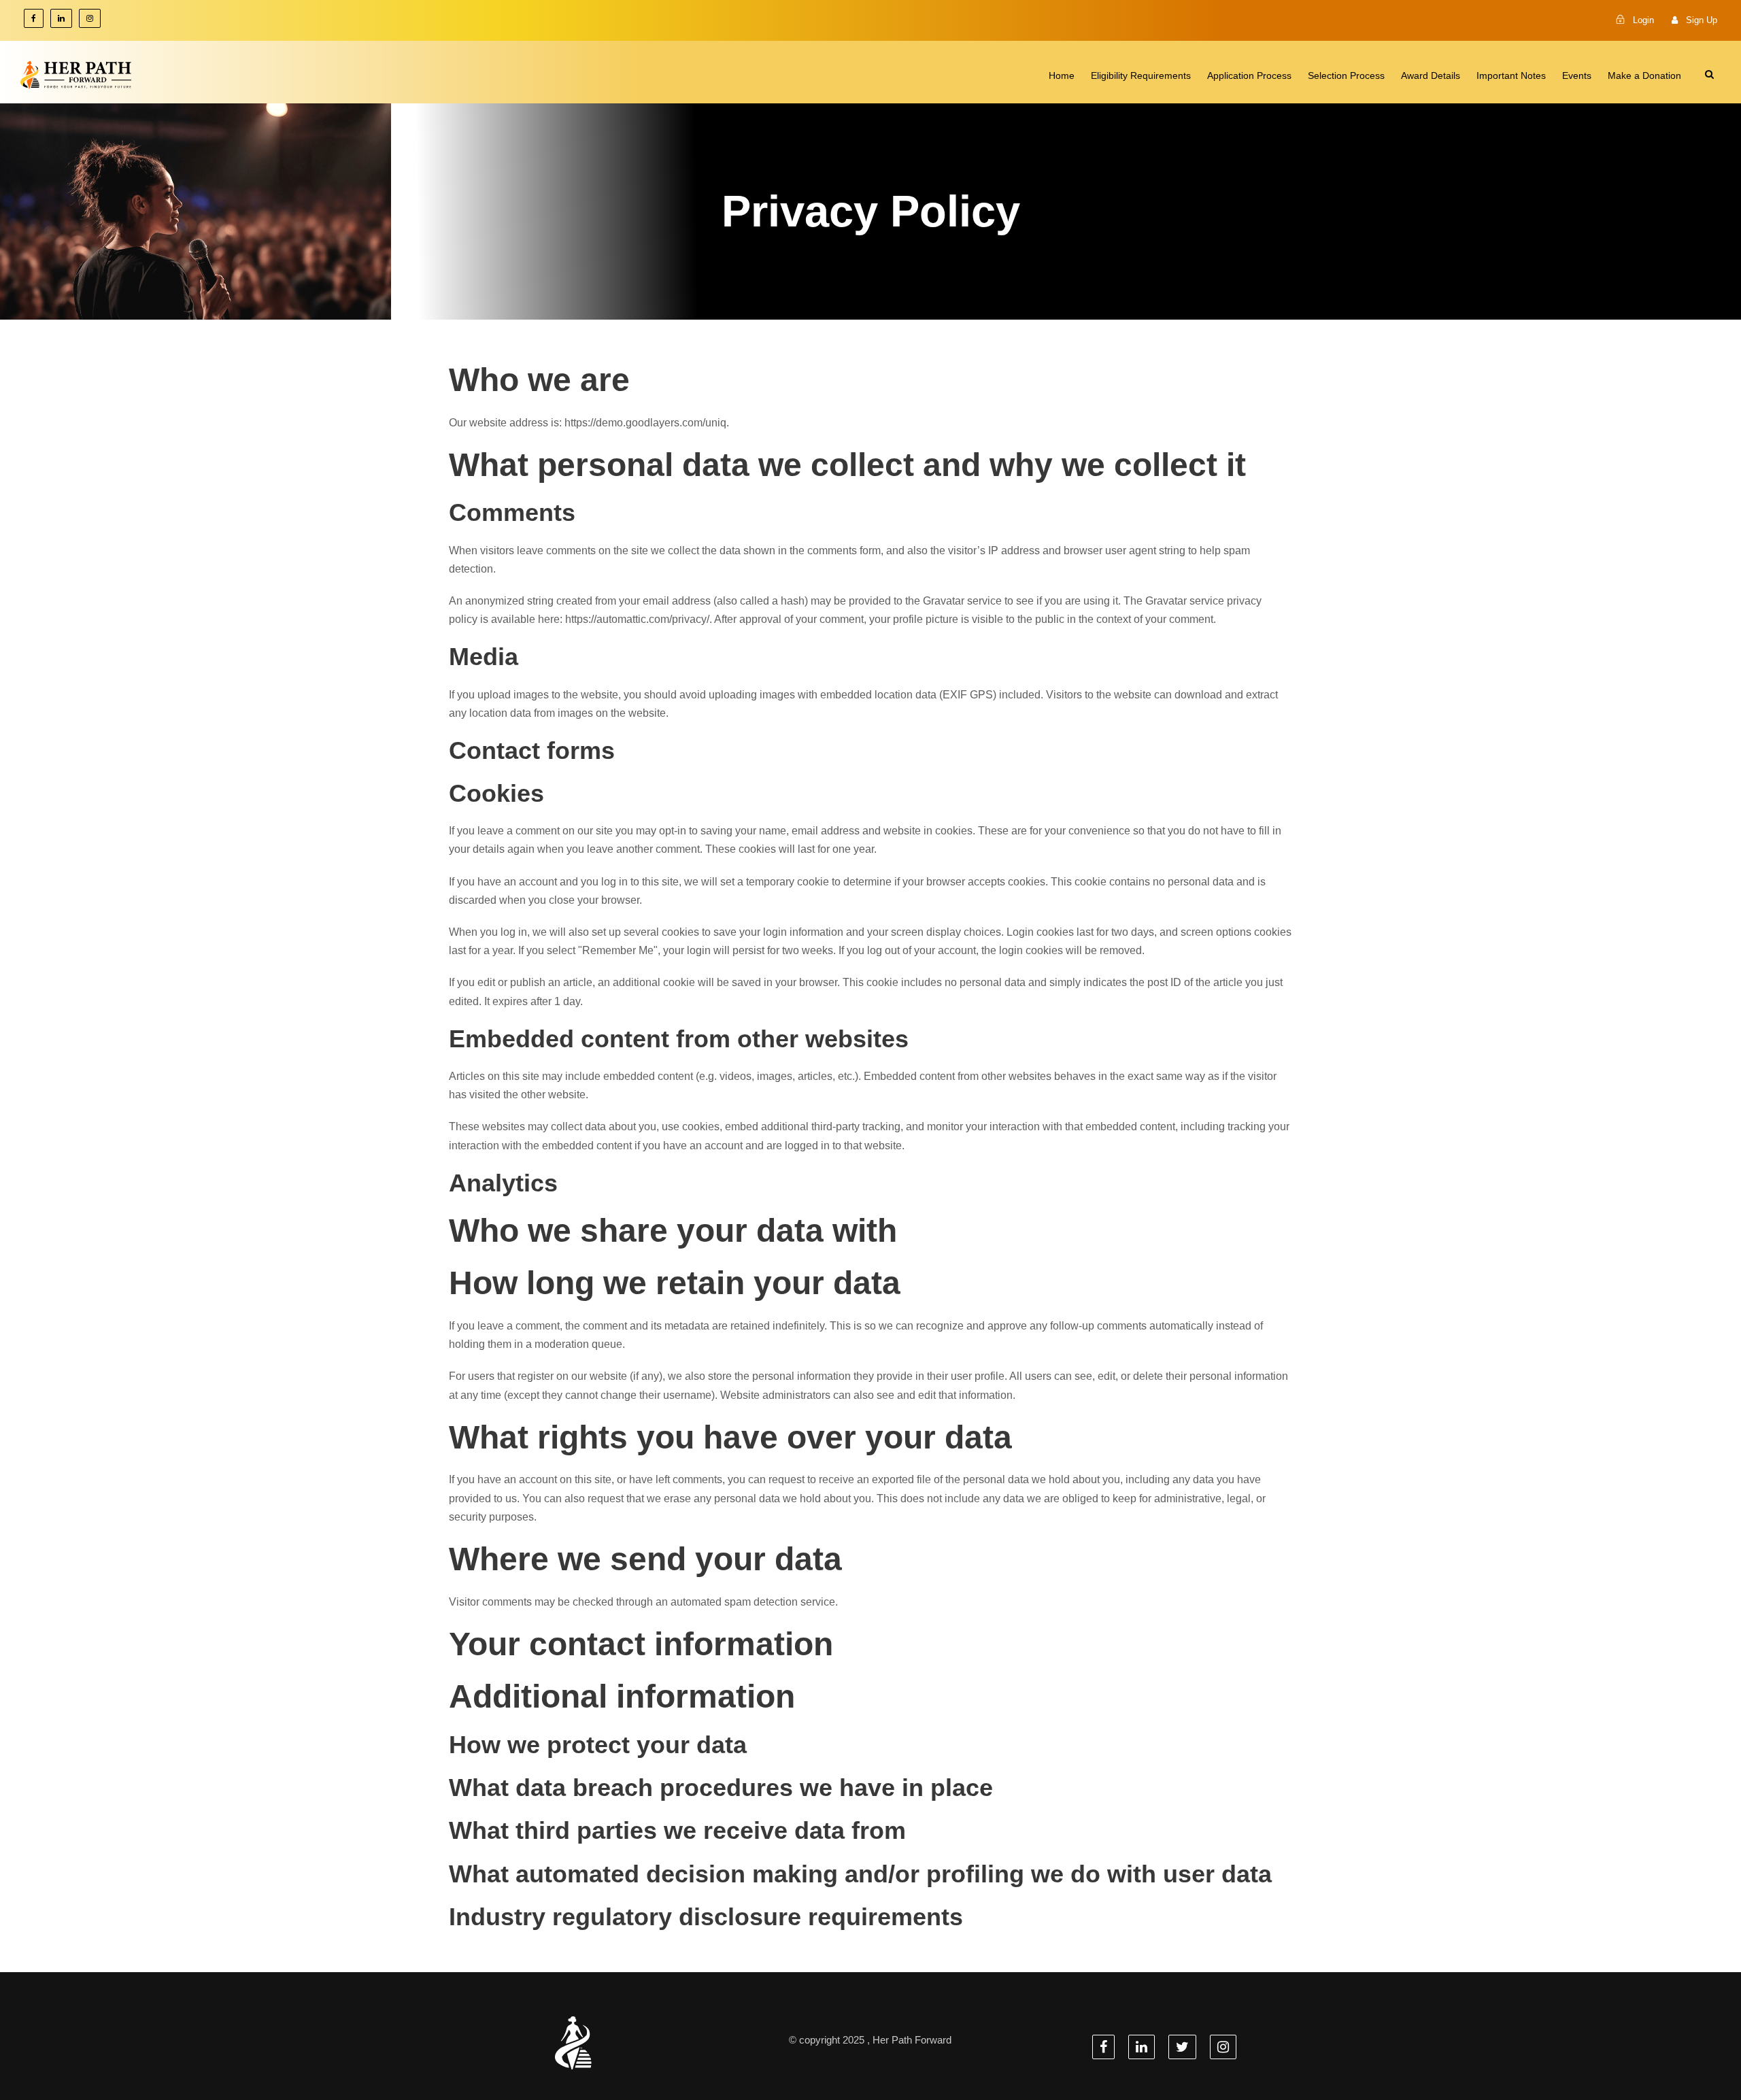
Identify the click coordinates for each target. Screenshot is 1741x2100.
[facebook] (34, 18)
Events (1577, 75)
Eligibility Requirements (1141, 75)
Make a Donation (1644, 75)
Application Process (1249, 75)
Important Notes (1511, 75)
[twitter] (1182, 2047)
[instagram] (90, 18)
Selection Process (1346, 75)
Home (1062, 75)
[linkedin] (61, 18)
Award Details (1431, 75)
